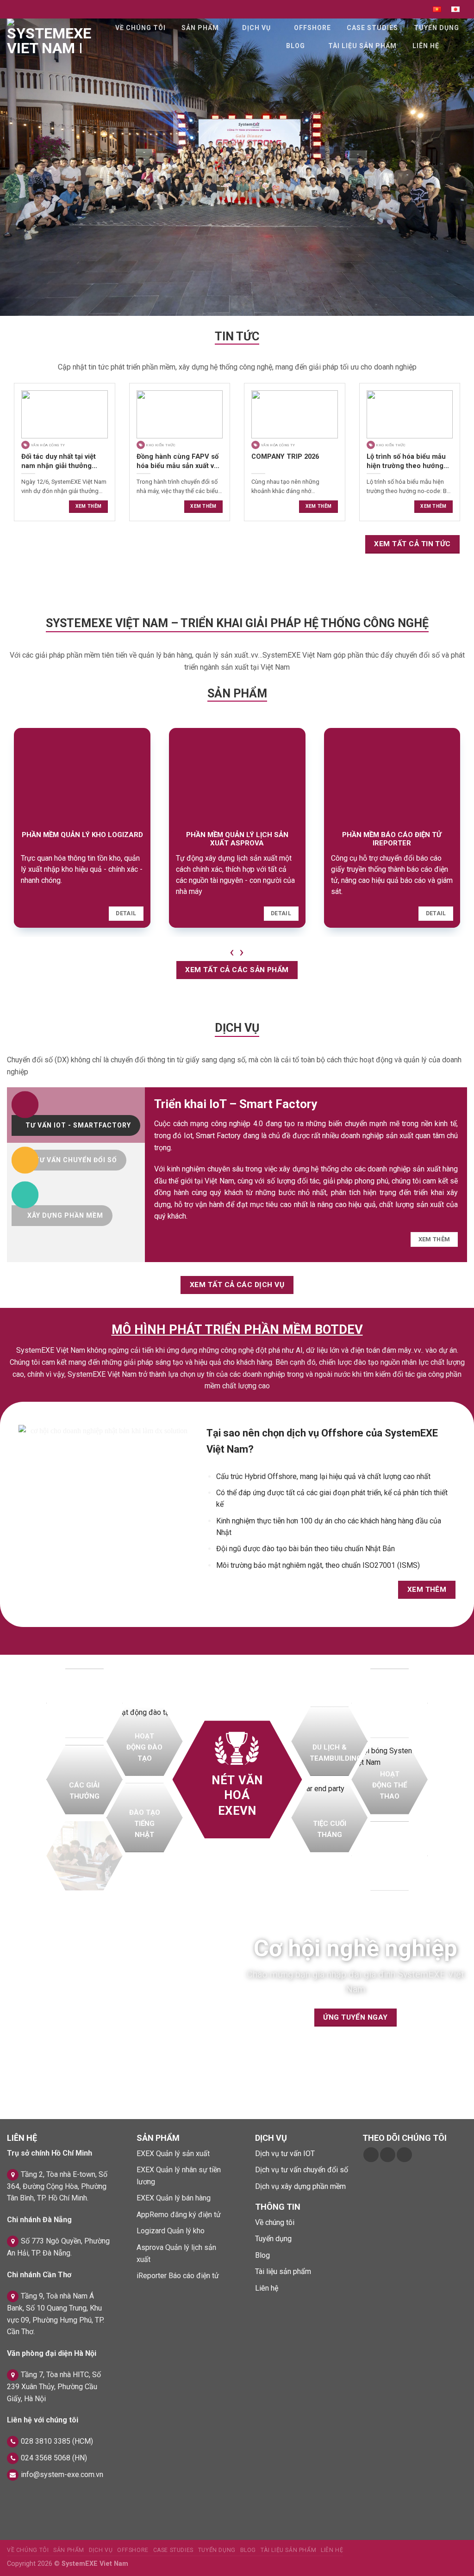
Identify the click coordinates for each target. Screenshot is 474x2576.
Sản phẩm (200, 28)
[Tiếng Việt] (437, 9)
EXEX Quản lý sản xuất (173, 2154)
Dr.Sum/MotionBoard (237, 835)
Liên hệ (426, 46)
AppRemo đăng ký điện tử (179, 2215)
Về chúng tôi (140, 28)
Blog (296, 46)
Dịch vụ (256, 28)
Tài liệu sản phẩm (362, 46)
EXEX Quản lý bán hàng (174, 2198)
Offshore (312, 28)
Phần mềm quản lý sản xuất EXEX (392, 839)
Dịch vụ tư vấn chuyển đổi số (302, 2170)
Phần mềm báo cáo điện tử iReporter (82, 839)
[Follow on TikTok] (388, 2155)
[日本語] (455, 9)
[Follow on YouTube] (404, 2155)
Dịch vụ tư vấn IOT (285, 2154)
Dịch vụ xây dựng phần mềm (300, 2186)
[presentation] (232, 951)
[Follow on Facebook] (371, 2155)
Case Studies (372, 28)
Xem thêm (88, 506)
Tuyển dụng (437, 28)
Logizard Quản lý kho (171, 2231)
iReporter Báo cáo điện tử (178, 2276)
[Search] (459, 46)
